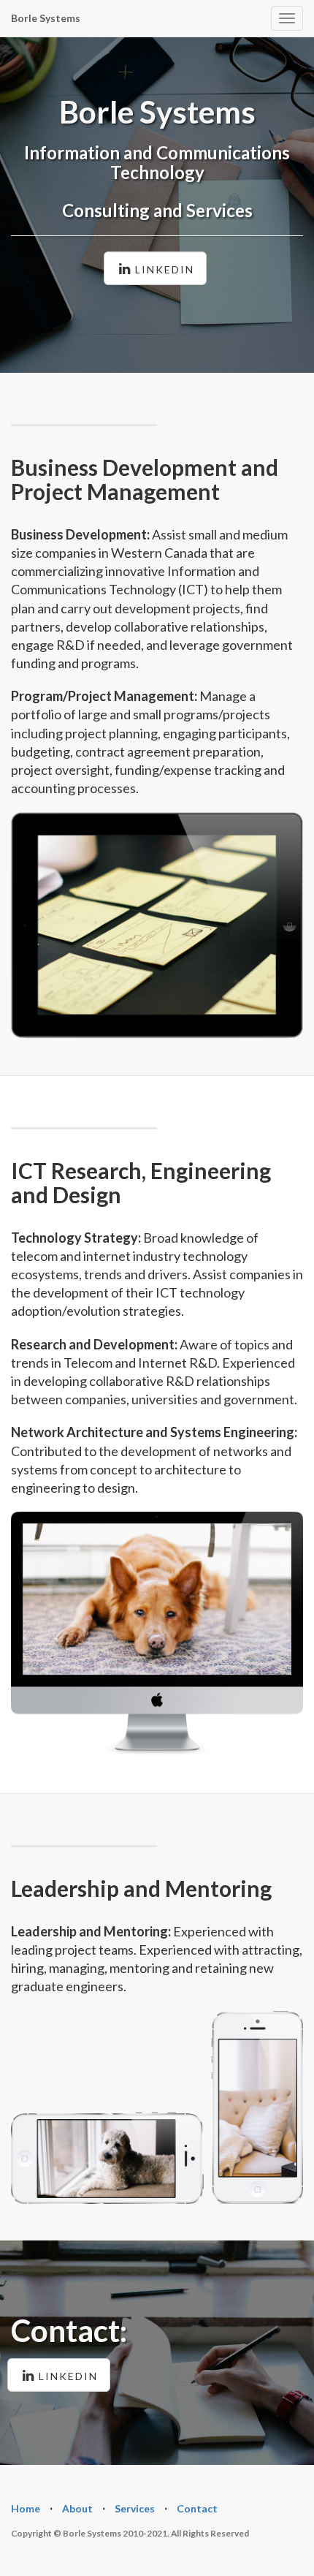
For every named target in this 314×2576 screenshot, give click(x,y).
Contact (197, 2508)
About (77, 2508)
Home (26, 2508)
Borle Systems (46, 18)
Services (135, 2508)
